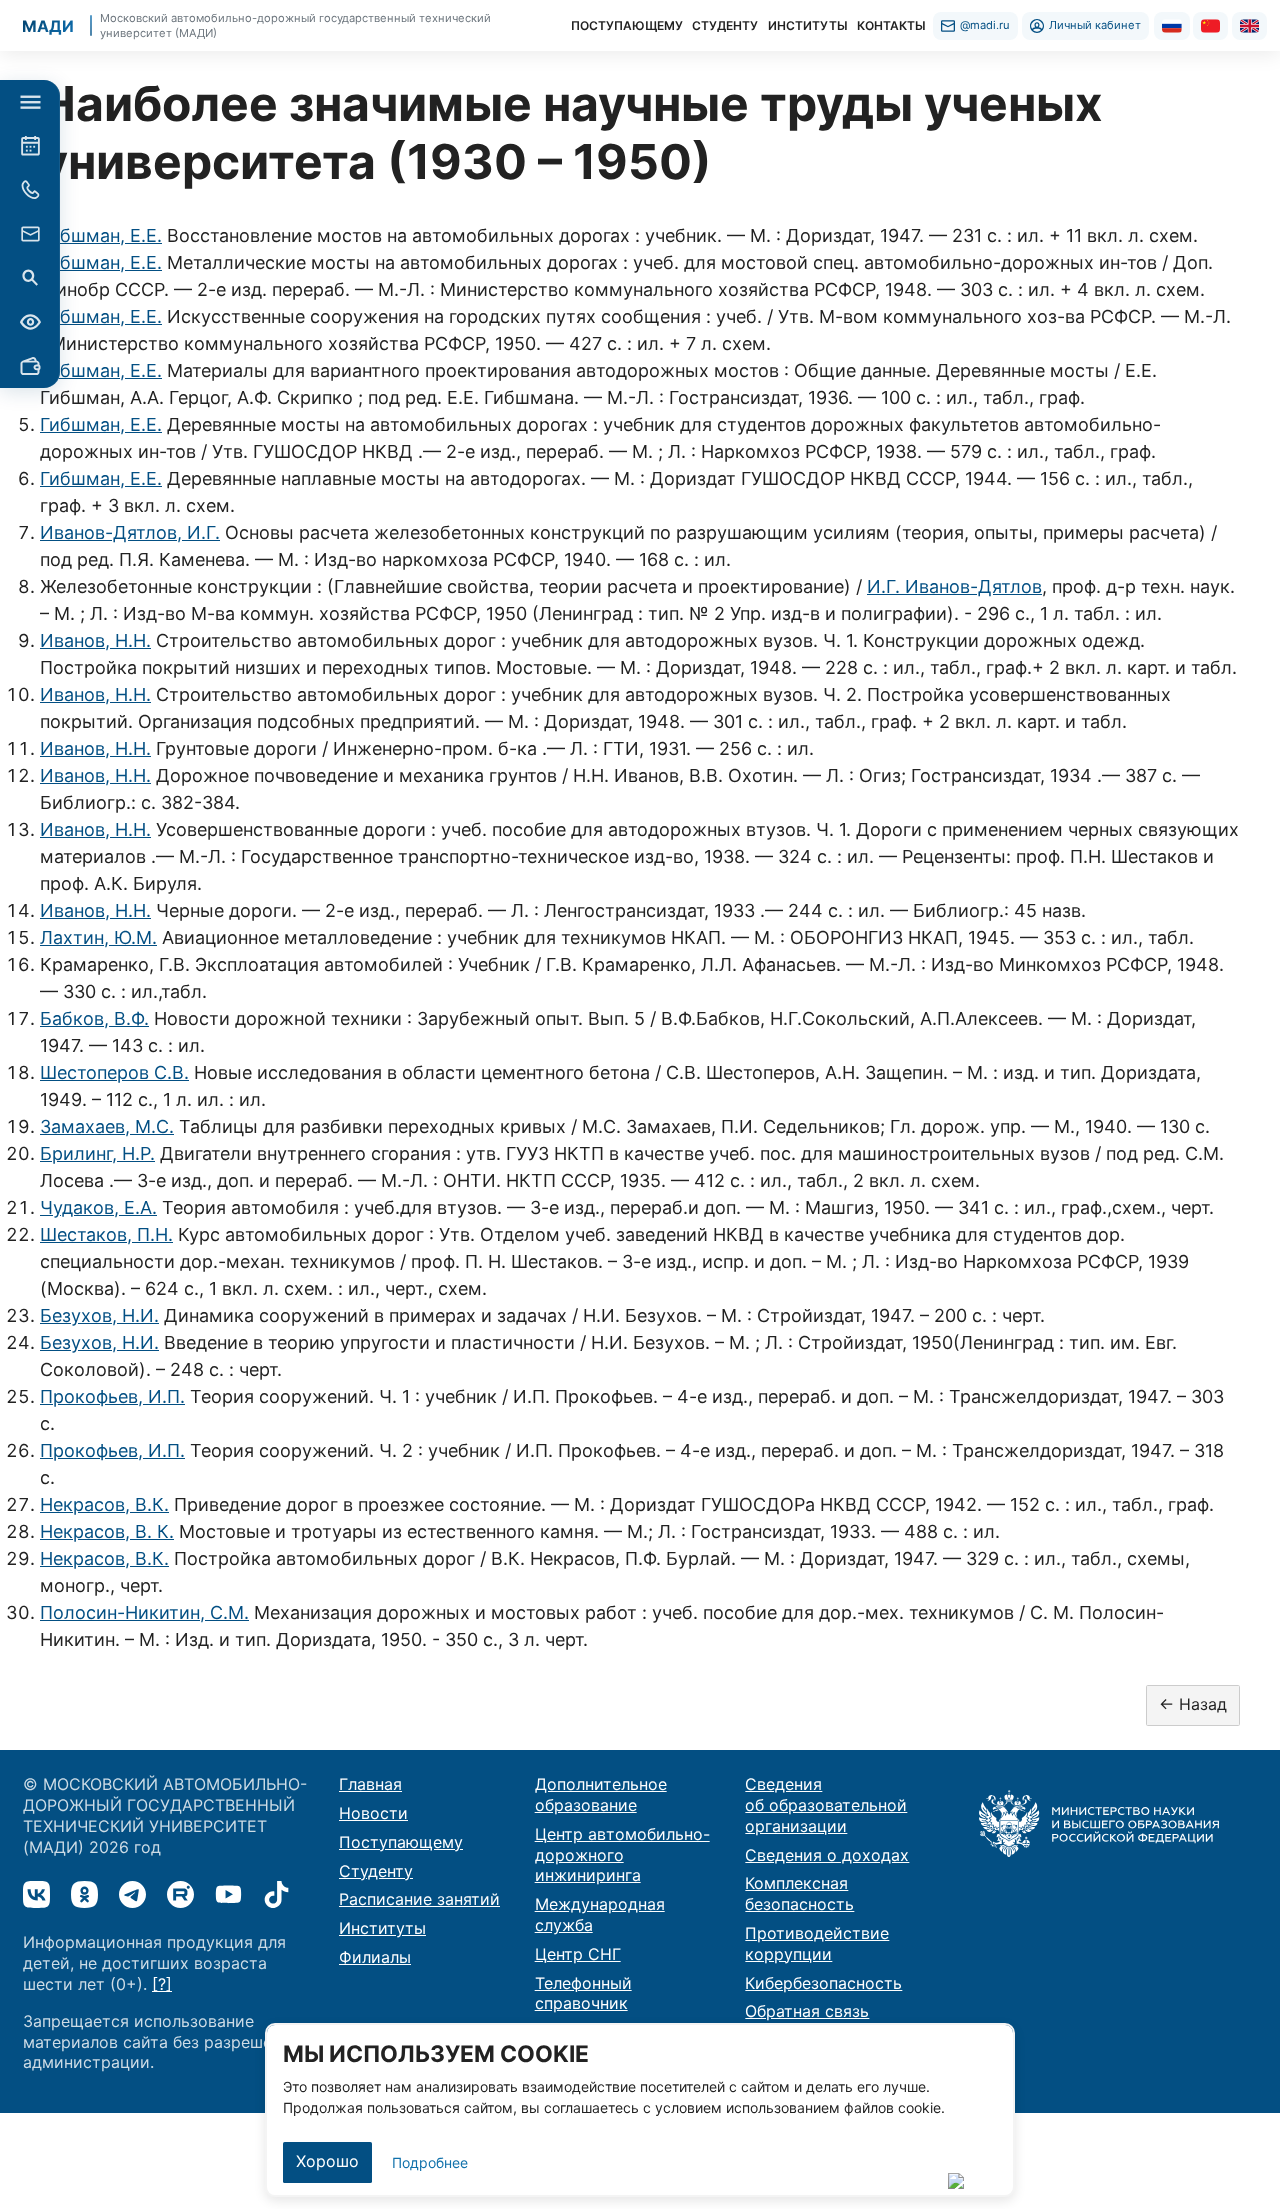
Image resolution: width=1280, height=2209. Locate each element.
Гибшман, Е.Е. (101, 235)
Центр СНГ (578, 1954)
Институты (382, 1928)
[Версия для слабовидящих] (30, 322)
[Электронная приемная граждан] (30, 234)
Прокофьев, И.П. (112, 1396)
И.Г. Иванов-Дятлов (954, 586)
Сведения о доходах (827, 1855)
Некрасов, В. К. (107, 1531)
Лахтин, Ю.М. (98, 937)
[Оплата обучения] (30, 366)
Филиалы (375, 1957)
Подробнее (430, 2162)
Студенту (376, 1871)
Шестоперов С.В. (114, 1072)
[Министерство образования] (1099, 1822)
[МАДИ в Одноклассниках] (84, 1894)
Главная (370, 1784)
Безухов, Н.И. (99, 1315)
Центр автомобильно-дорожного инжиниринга (622, 1855)
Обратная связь (807, 2011)
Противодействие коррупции (817, 1943)
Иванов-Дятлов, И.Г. (130, 532)
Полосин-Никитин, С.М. (144, 1612)
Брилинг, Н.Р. (97, 1153)
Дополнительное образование (601, 1794)
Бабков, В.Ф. (94, 1018)
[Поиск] (30, 278)
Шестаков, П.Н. (106, 1234)
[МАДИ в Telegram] (132, 1894)
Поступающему (401, 1842)
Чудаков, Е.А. (98, 1207)
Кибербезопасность (823, 1983)
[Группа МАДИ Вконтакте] (36, 1894)
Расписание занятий (419, 1899)
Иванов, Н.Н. (95, 640)
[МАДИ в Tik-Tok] (276, 1894)
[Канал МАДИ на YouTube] (228, 1894)
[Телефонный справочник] (30, 190)
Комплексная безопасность (799, 1893)
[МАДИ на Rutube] (180, 1894)
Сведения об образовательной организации (826, 1805)
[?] (162, 1984)
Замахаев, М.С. (107, 1126)
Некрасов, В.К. (104, 1504)
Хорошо (327, 2161)
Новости (373, 1813)
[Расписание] (30, 146)
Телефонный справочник (583, 1993)
